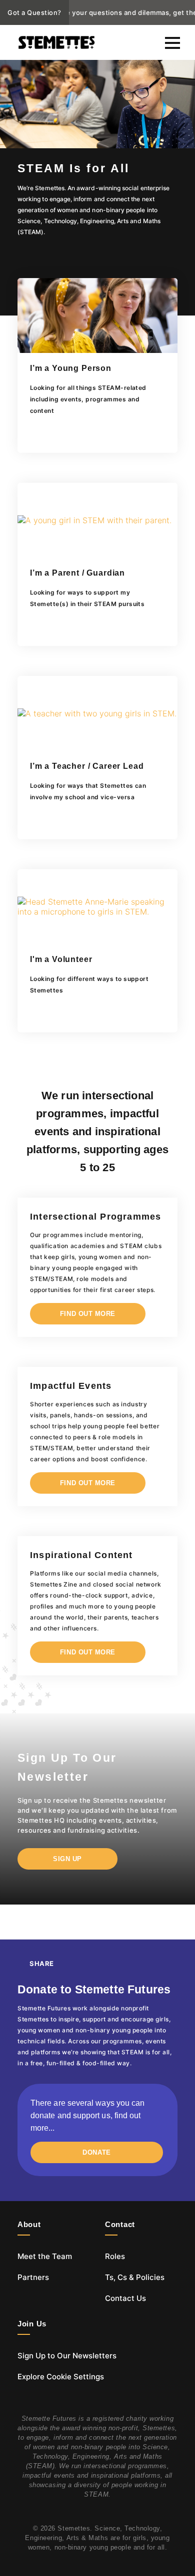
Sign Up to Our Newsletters (67, 2356)
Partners (33, 2277)
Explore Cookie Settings (61, 2377)
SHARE (42, 1963)
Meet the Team (45, 2256)
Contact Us (125, 2298)
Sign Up (67, 1859)
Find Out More (88, 1314)
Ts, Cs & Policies (135, 2277)
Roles (115, 2256)
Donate (96, 2152)
